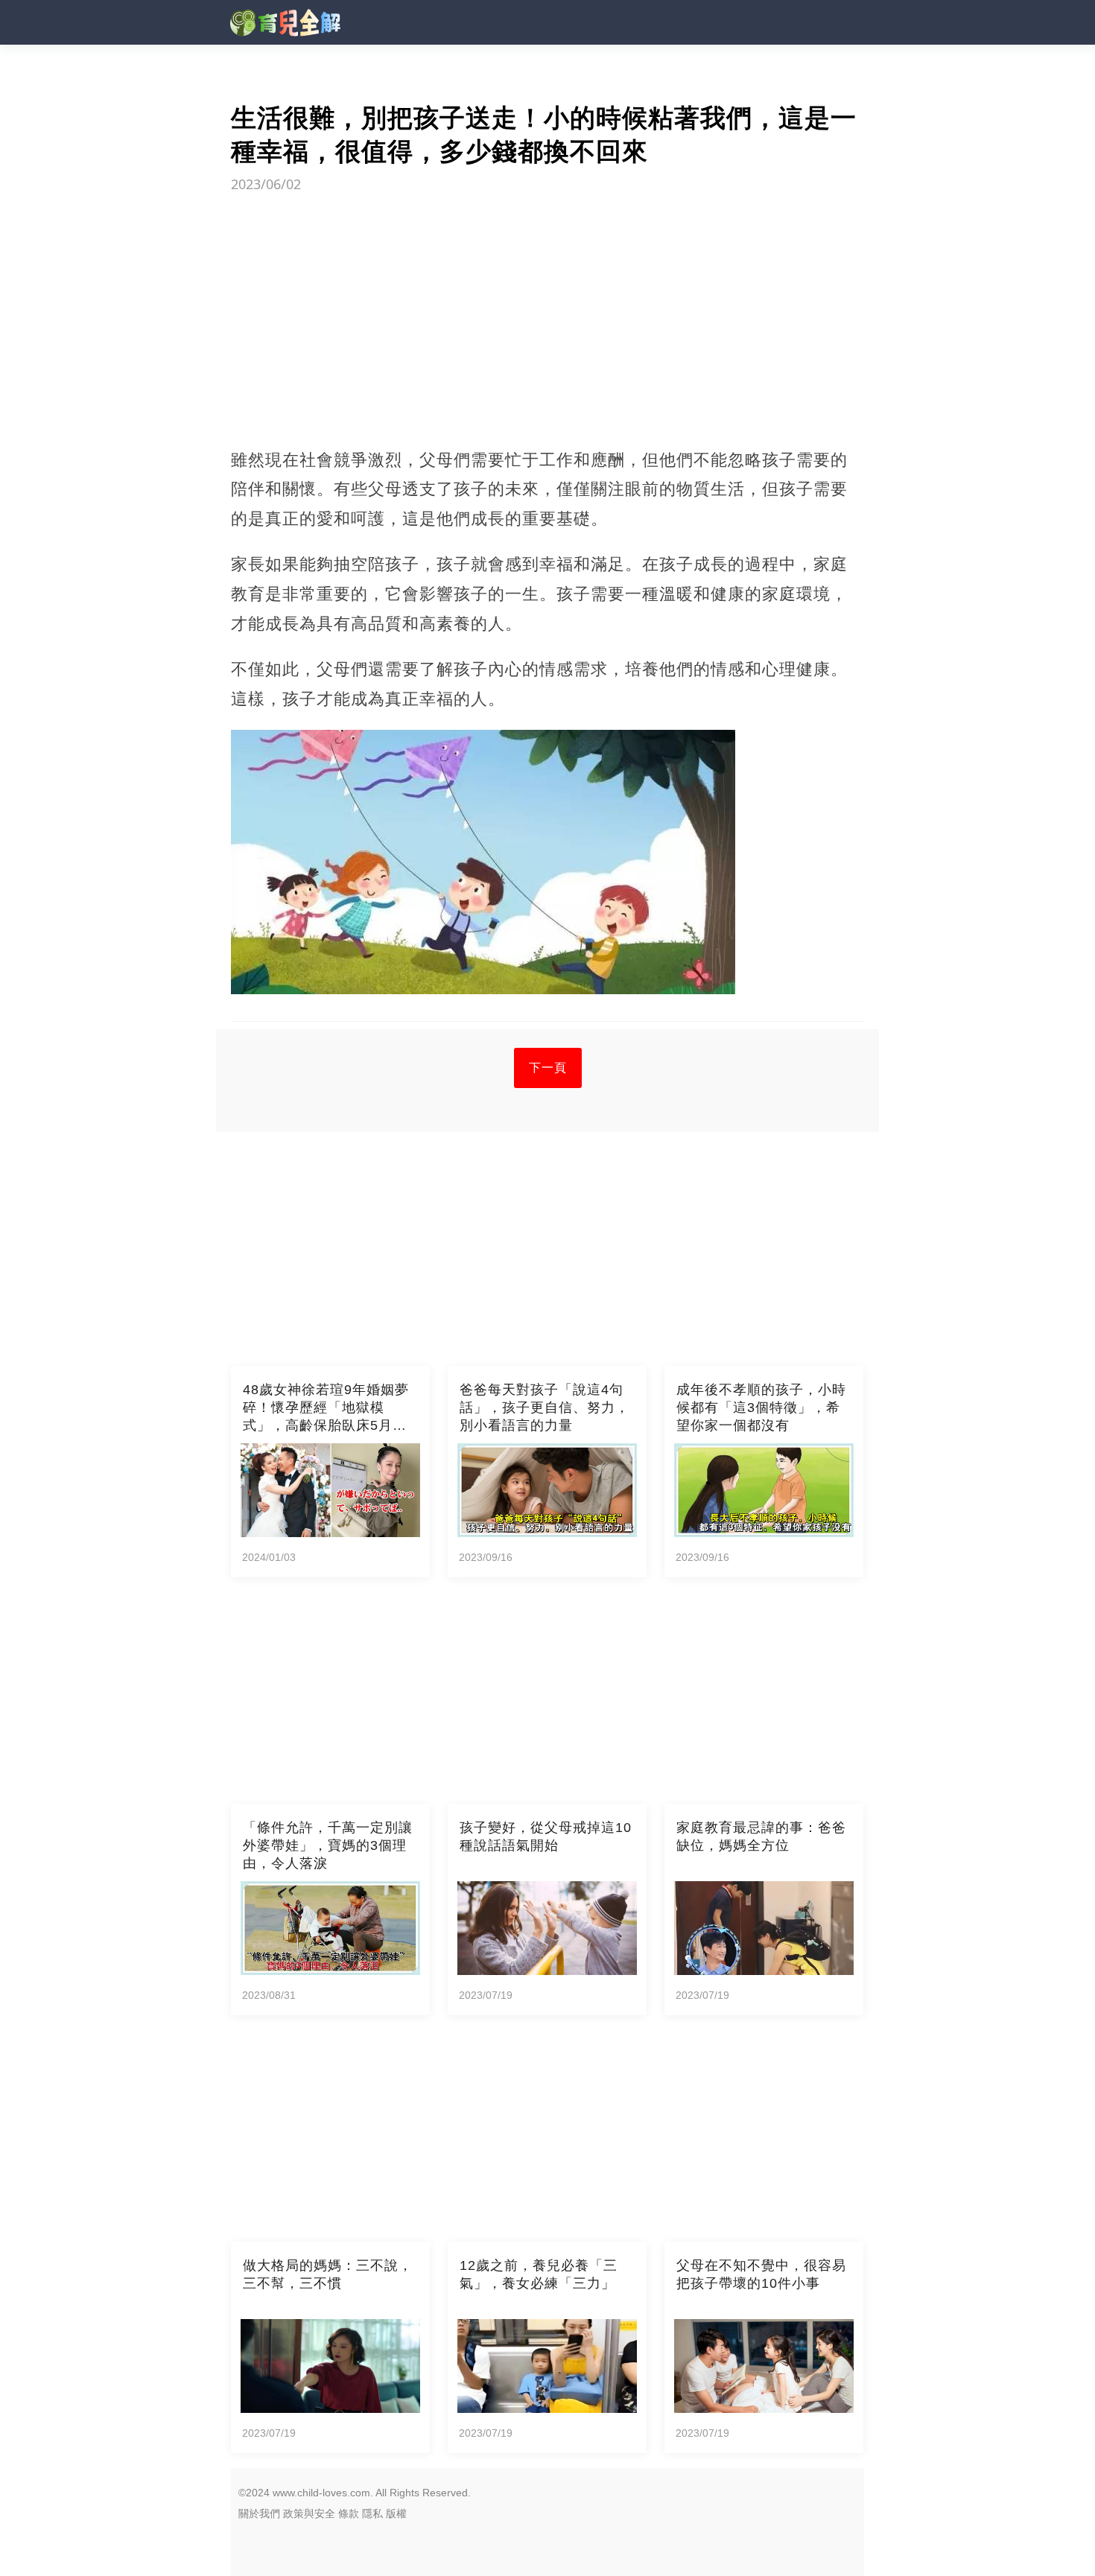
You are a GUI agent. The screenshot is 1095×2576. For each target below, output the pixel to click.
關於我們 (259, 2513)
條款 (349, 2513)
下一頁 (548, 1068)
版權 (396, 2513)
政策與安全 (309, 2513)
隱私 (372, 2513)
